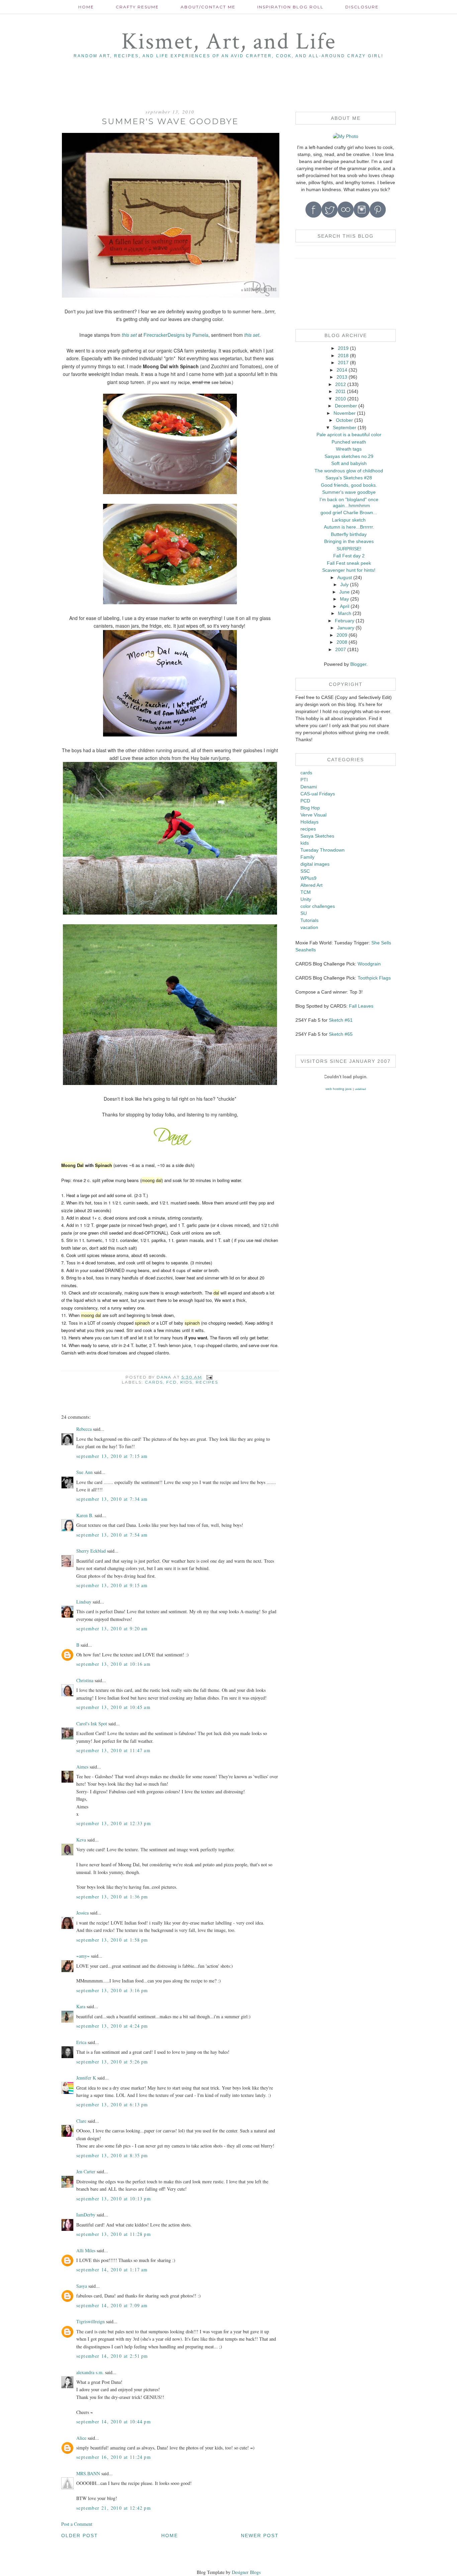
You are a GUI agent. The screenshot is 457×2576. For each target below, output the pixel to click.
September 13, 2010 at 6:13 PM (112, 2104)
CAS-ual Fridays (318, 794)
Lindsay (84, 1602)
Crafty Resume (137, 7)
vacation (309, 927)
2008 (342, 642)
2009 (342, 635)
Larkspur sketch (349, 520)
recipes (207, 1382)
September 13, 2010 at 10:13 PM (114, 2199)
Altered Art (311, 885)
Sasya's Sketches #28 (349, 478)
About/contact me (208, 7)
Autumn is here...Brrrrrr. (349, 527)
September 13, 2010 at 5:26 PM (112, 2062)
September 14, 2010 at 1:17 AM (112, 2270)
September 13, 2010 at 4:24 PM (112, 2026)
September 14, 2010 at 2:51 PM (112, 2356)
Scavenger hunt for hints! (349, 570)
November (345, 413)
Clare (81, 2121)
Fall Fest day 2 (349, 556)
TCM (306, 892)
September (345, 427)
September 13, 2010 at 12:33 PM (114, 1823)
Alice (82, 2438)
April (345, 606)
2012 (341, 384)
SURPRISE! (349, 549)
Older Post (80, 2535)
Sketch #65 (340, 1034)
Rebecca (84, 1429)
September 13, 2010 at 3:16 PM (112, 1990)
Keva (81, 1840)
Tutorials (309, 920)
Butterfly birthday (349, 534)
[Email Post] (209, 1377)
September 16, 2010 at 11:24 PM (114, 2457)
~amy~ (83, 1956)
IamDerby (86, 2215)
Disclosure (362, 7)
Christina (85, 1680)
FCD (172, 1382)
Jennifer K (86, 2078)
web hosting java (339, 1089)
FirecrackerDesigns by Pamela (175, 335)
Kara (81, 2006)
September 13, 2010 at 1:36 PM (112, 1897)
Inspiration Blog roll (290, 7)
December (346, 406)
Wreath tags (349, 449)
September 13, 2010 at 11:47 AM (113, 1750)
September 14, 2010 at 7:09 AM (112, 2305)
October (344, 420)
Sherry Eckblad (91, 1551)
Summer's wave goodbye (349, 492)
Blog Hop (310, 808)
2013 (342, 377)
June (344, 592)
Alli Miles (86, 2250)
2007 (341, 649)
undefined (360, 1089)
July (344, 584)
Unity (306, 899)
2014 (342, 370)
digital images (315, 864)
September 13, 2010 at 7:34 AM (112, 1499)
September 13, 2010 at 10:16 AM (113, 1664)
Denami (309, 787)
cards (154, 1382)
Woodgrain (369, 964)
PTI (304, 780)
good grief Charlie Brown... (349, 513)
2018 (343, 356)
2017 (343, 363)
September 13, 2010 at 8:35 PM (112, 2155)
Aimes (82, 1767)
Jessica (82, 1913)
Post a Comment (77, 2524)
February (345, 621)
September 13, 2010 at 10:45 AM (113, 1707)
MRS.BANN (88, 2473)
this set (129, 335)
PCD (305, 801)
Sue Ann (84, 1472)
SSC (305, 871)
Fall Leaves (361, 1006)
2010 (341, 399)
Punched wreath (349, 442)
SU (304, 913)
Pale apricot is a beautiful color (349, 435)
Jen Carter (86, 2171)
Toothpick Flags (374, 978)
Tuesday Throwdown (323, 850)
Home (86, 7)
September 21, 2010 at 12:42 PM (114, 2508)
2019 (343, 348)
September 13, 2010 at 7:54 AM (112, 1535)
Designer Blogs (246, 2572)
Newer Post (260, 2535)
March (345, 613)
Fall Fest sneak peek (349, 563)
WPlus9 (308, 878)
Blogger (358, 664)
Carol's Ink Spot (92, 1724)
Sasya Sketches (317, 836)
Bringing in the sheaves (349, 541)
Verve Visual (313, 815)
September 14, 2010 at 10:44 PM (114, 2422)
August (345, 577)
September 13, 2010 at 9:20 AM (112, 1628)
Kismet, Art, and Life (229, 42)
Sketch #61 (341, 1020)
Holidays (309, 822)
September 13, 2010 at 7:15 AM (112, 1456)
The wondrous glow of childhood (349, 471)
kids (186, 1382)
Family (307, 857)
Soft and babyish (349, 463)
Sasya (82, 2286)
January (346, 628)
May (344, 599)
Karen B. (85, 1515)
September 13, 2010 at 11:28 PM (114, 2234)
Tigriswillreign (90, 2321)
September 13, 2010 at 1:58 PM (112, 1940)
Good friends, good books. (349, 485)
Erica (81, 2042)
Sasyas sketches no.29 (349, 456)
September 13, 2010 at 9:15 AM (112, 1585)
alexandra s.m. (90, 2372)
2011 (341, 391)
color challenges (318, 906)
